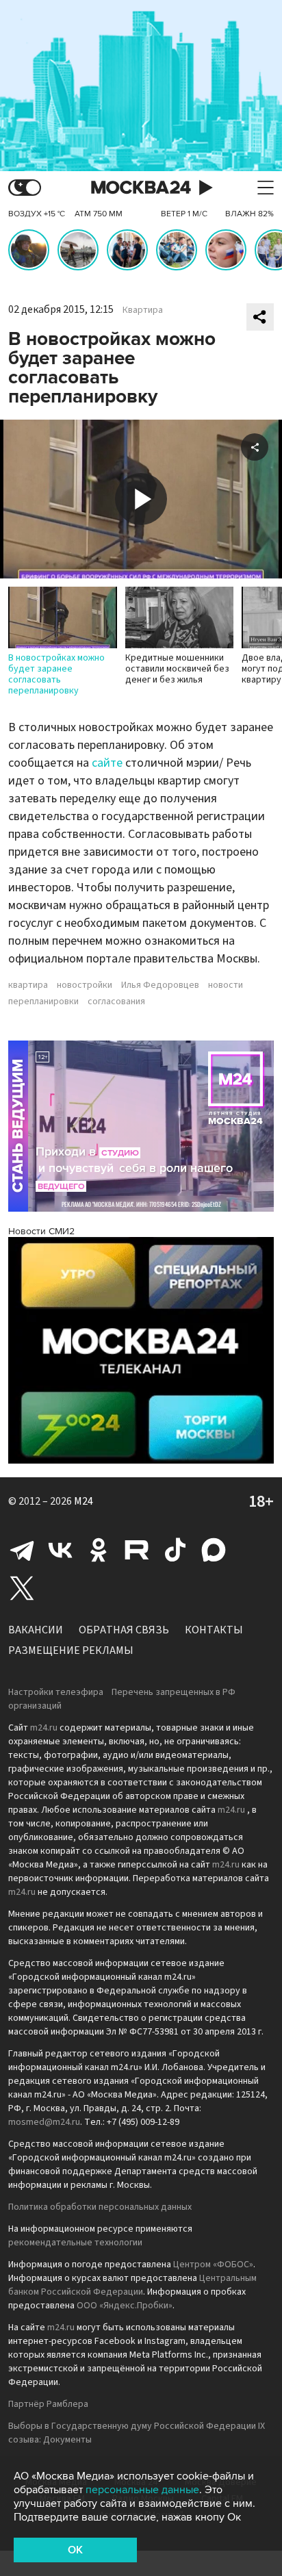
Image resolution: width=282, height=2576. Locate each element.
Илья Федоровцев (160, 985)
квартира (28, 985)
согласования (116, 1002)
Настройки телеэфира (56, 1692)
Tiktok (175, 1550)
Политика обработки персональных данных (100, 2207)
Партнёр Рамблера (48, 2404)
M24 (84, 1501)
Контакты (214, 1630)
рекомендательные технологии (75, 2243)
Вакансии (36, 1630)
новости (226, 985)
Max (214, 1550)
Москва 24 (141, 188)
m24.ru (44, 1728)
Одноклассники (99, 1550)
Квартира (143, 310)
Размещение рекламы (71, 1650)
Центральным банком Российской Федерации (132, 2285)
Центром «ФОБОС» (213, 2265)
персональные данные (142, 2490)
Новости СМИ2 (41, 1231)
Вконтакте (60, 1550)
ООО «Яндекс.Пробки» (125, 2306)
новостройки (85, 985)
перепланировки (43, 1002)
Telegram (22, 1550)
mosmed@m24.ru (44, 2122)
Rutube (137, 1550)
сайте (107, 763)
